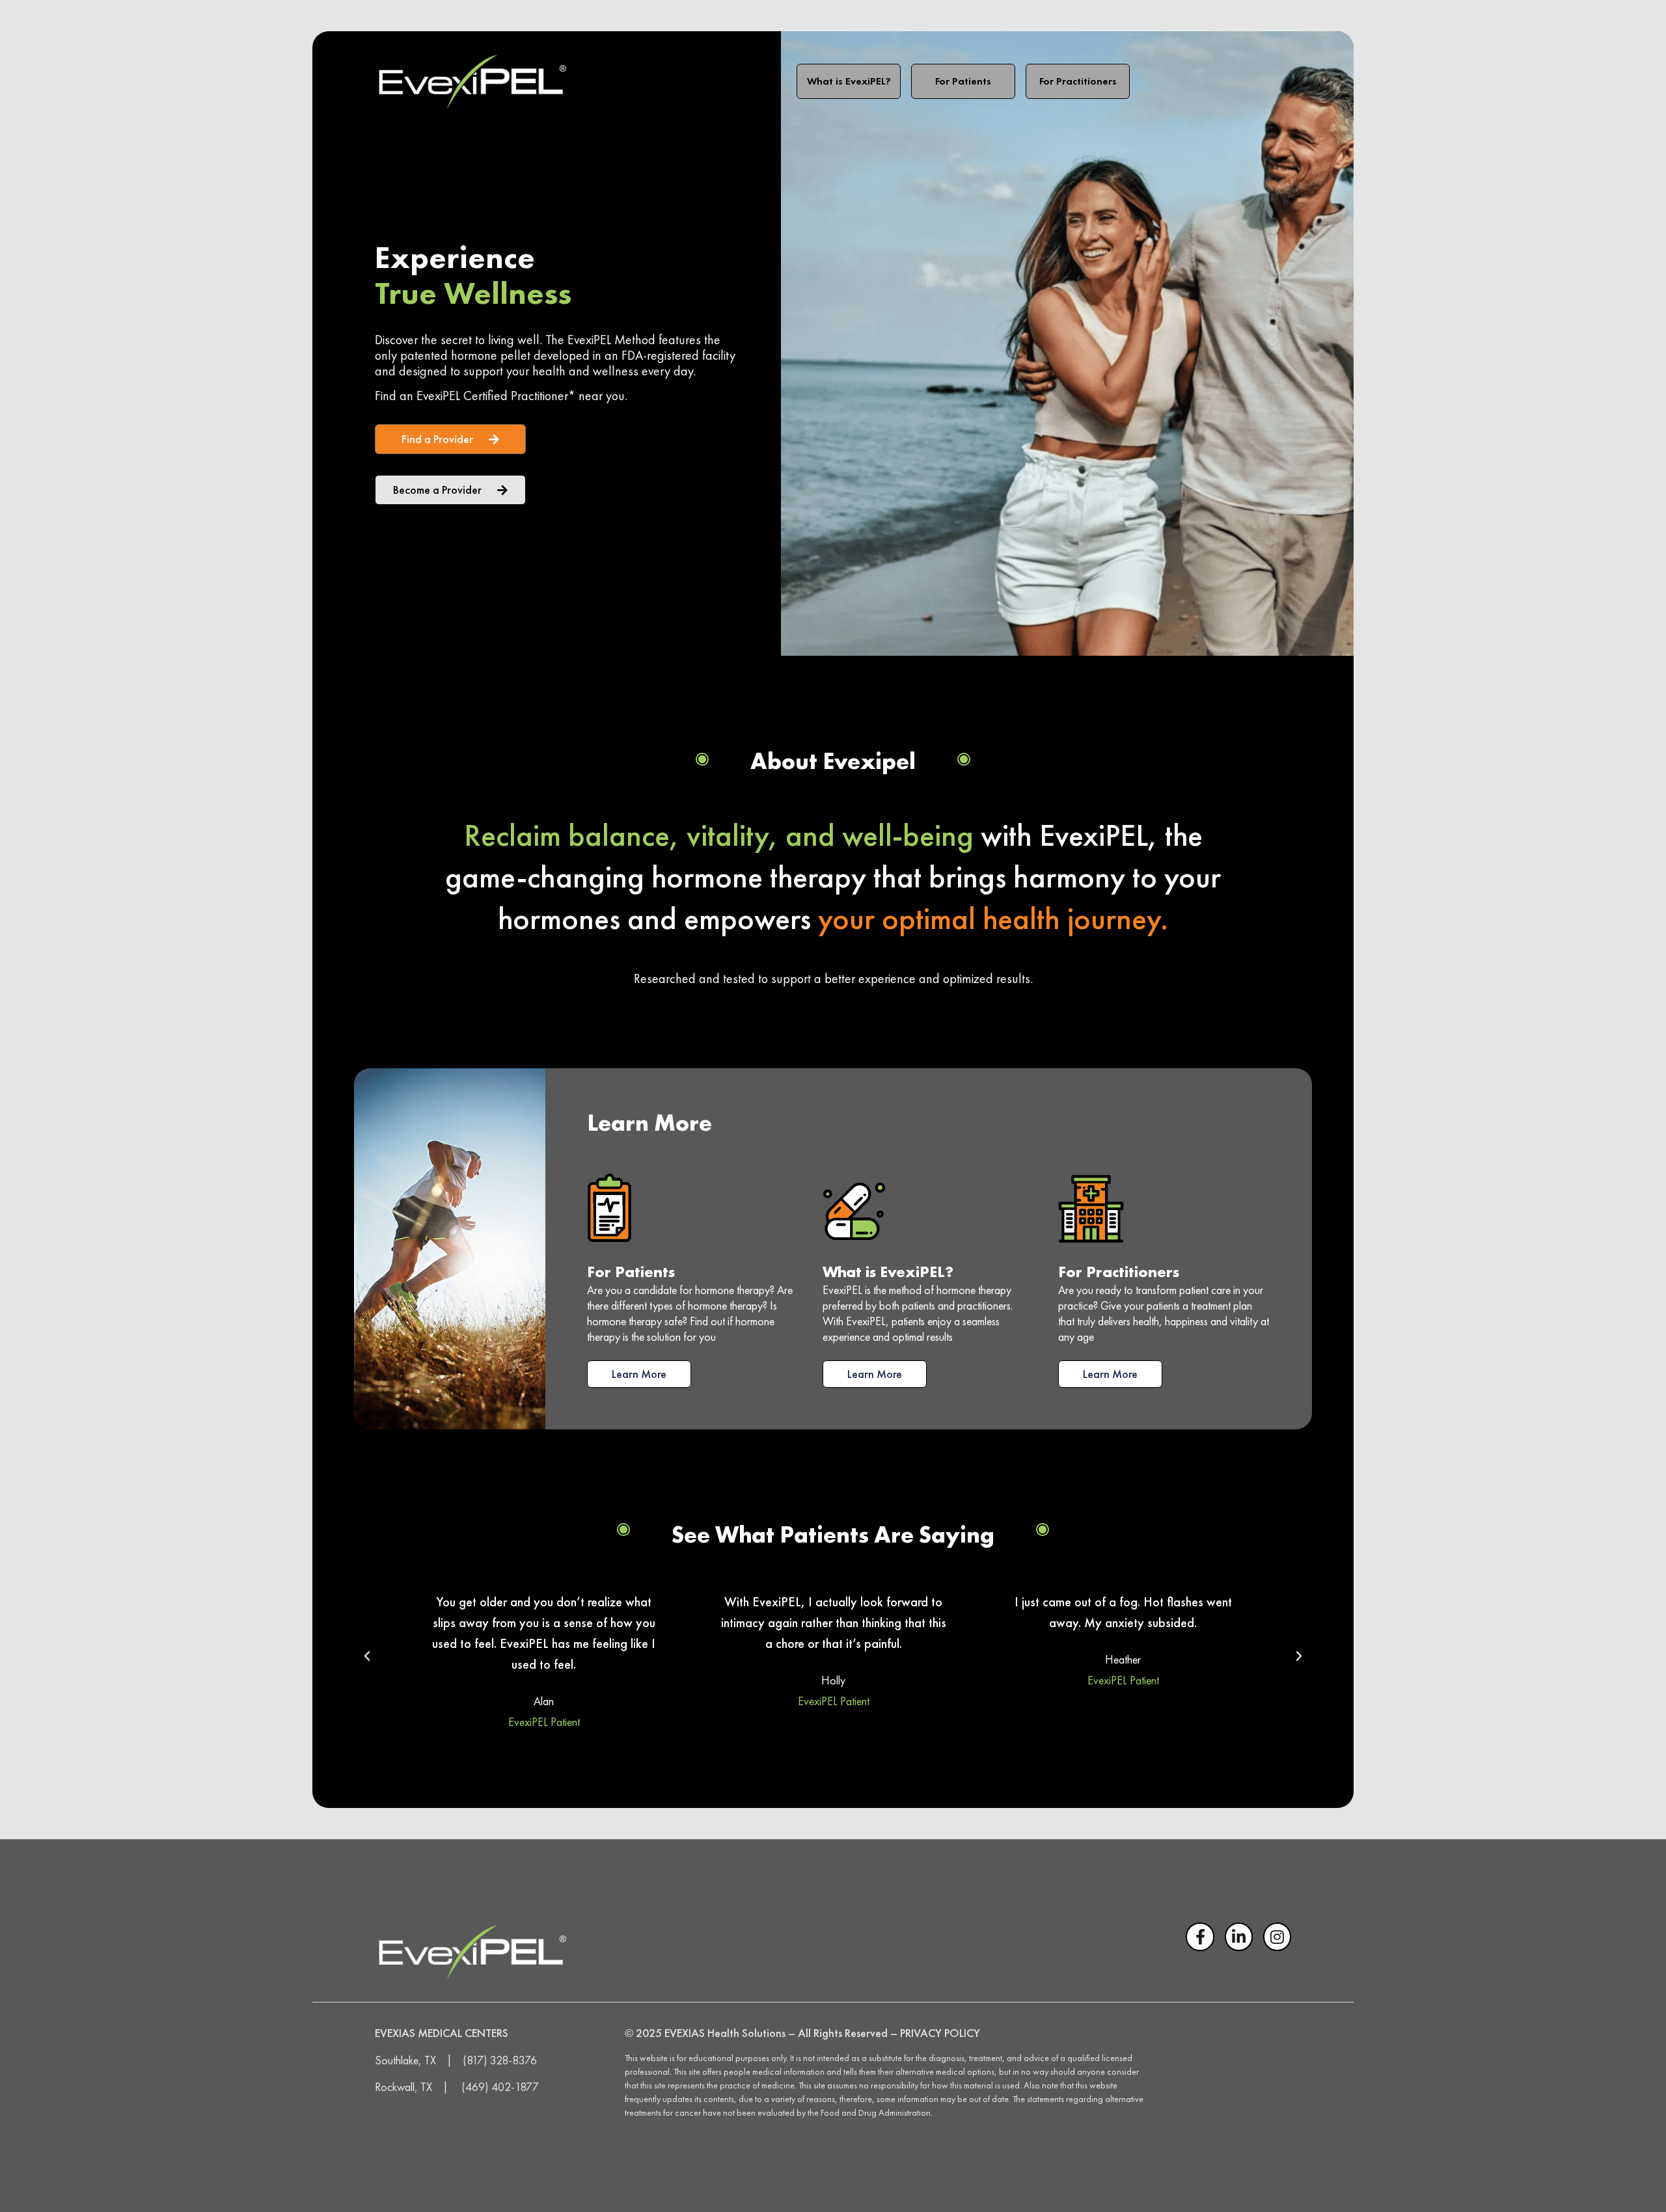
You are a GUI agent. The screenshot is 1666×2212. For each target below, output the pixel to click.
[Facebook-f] (1200, 1936)
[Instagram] (1277, 1936)
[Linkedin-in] (1239, 1936)
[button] (367, 1656)
